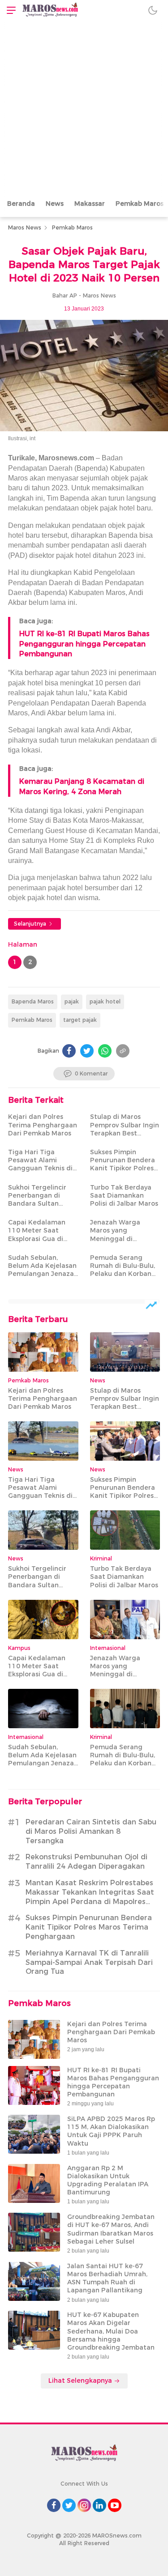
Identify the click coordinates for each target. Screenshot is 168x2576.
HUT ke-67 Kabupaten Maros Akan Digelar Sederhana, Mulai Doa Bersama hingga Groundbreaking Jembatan (111, 2331)
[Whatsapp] (105, 1051)
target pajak (80, 1020)
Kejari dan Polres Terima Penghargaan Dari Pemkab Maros (43, 1125)
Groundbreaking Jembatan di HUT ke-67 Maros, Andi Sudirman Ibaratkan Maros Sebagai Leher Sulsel (111, 2229)
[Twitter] (87, 1051)
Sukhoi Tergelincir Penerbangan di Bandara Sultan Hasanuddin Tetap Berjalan (38, 1204)
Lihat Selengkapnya (81, 2380)
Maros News (25, 227)
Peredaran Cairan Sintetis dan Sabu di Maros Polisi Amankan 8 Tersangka (91, 1831)
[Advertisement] (84, 108)
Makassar (90, 204)
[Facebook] (69, 1051)
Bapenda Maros (33, 1001)
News (55, 204)
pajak (72, 1001)
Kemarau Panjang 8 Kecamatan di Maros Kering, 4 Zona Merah (82, 786)
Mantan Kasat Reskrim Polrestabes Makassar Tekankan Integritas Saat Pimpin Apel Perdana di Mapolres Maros (90, 1897)
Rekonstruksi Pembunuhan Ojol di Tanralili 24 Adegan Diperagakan (86, 1862)
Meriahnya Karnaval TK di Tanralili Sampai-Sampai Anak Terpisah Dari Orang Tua (89, 1962)
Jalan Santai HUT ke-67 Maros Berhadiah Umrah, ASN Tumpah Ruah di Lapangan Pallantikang (107, 2278)
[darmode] (153, 10)
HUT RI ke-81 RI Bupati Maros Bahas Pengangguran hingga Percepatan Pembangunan (84, 644)
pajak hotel (105, 1001)
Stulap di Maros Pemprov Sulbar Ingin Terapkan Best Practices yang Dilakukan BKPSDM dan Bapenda (125, 1137)
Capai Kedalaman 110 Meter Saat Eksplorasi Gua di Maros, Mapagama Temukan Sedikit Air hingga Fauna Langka (43, 1243)
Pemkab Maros (72, 227)
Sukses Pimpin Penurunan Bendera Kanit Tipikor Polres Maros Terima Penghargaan (123, 1168)
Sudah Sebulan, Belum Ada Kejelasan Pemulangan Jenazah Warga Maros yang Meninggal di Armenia (43, 1278)
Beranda (21, 204)
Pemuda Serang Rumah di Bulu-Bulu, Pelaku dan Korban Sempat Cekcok (123, 1270)
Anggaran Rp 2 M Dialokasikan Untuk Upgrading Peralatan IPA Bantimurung (108, 2180)
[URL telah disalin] (123, 1051)
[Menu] (9, 10)
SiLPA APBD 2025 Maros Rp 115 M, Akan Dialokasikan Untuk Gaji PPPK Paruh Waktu (111, 2131)
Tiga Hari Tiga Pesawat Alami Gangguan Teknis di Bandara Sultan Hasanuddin (40, 1168)
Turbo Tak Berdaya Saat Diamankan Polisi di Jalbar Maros (124, 1195)
